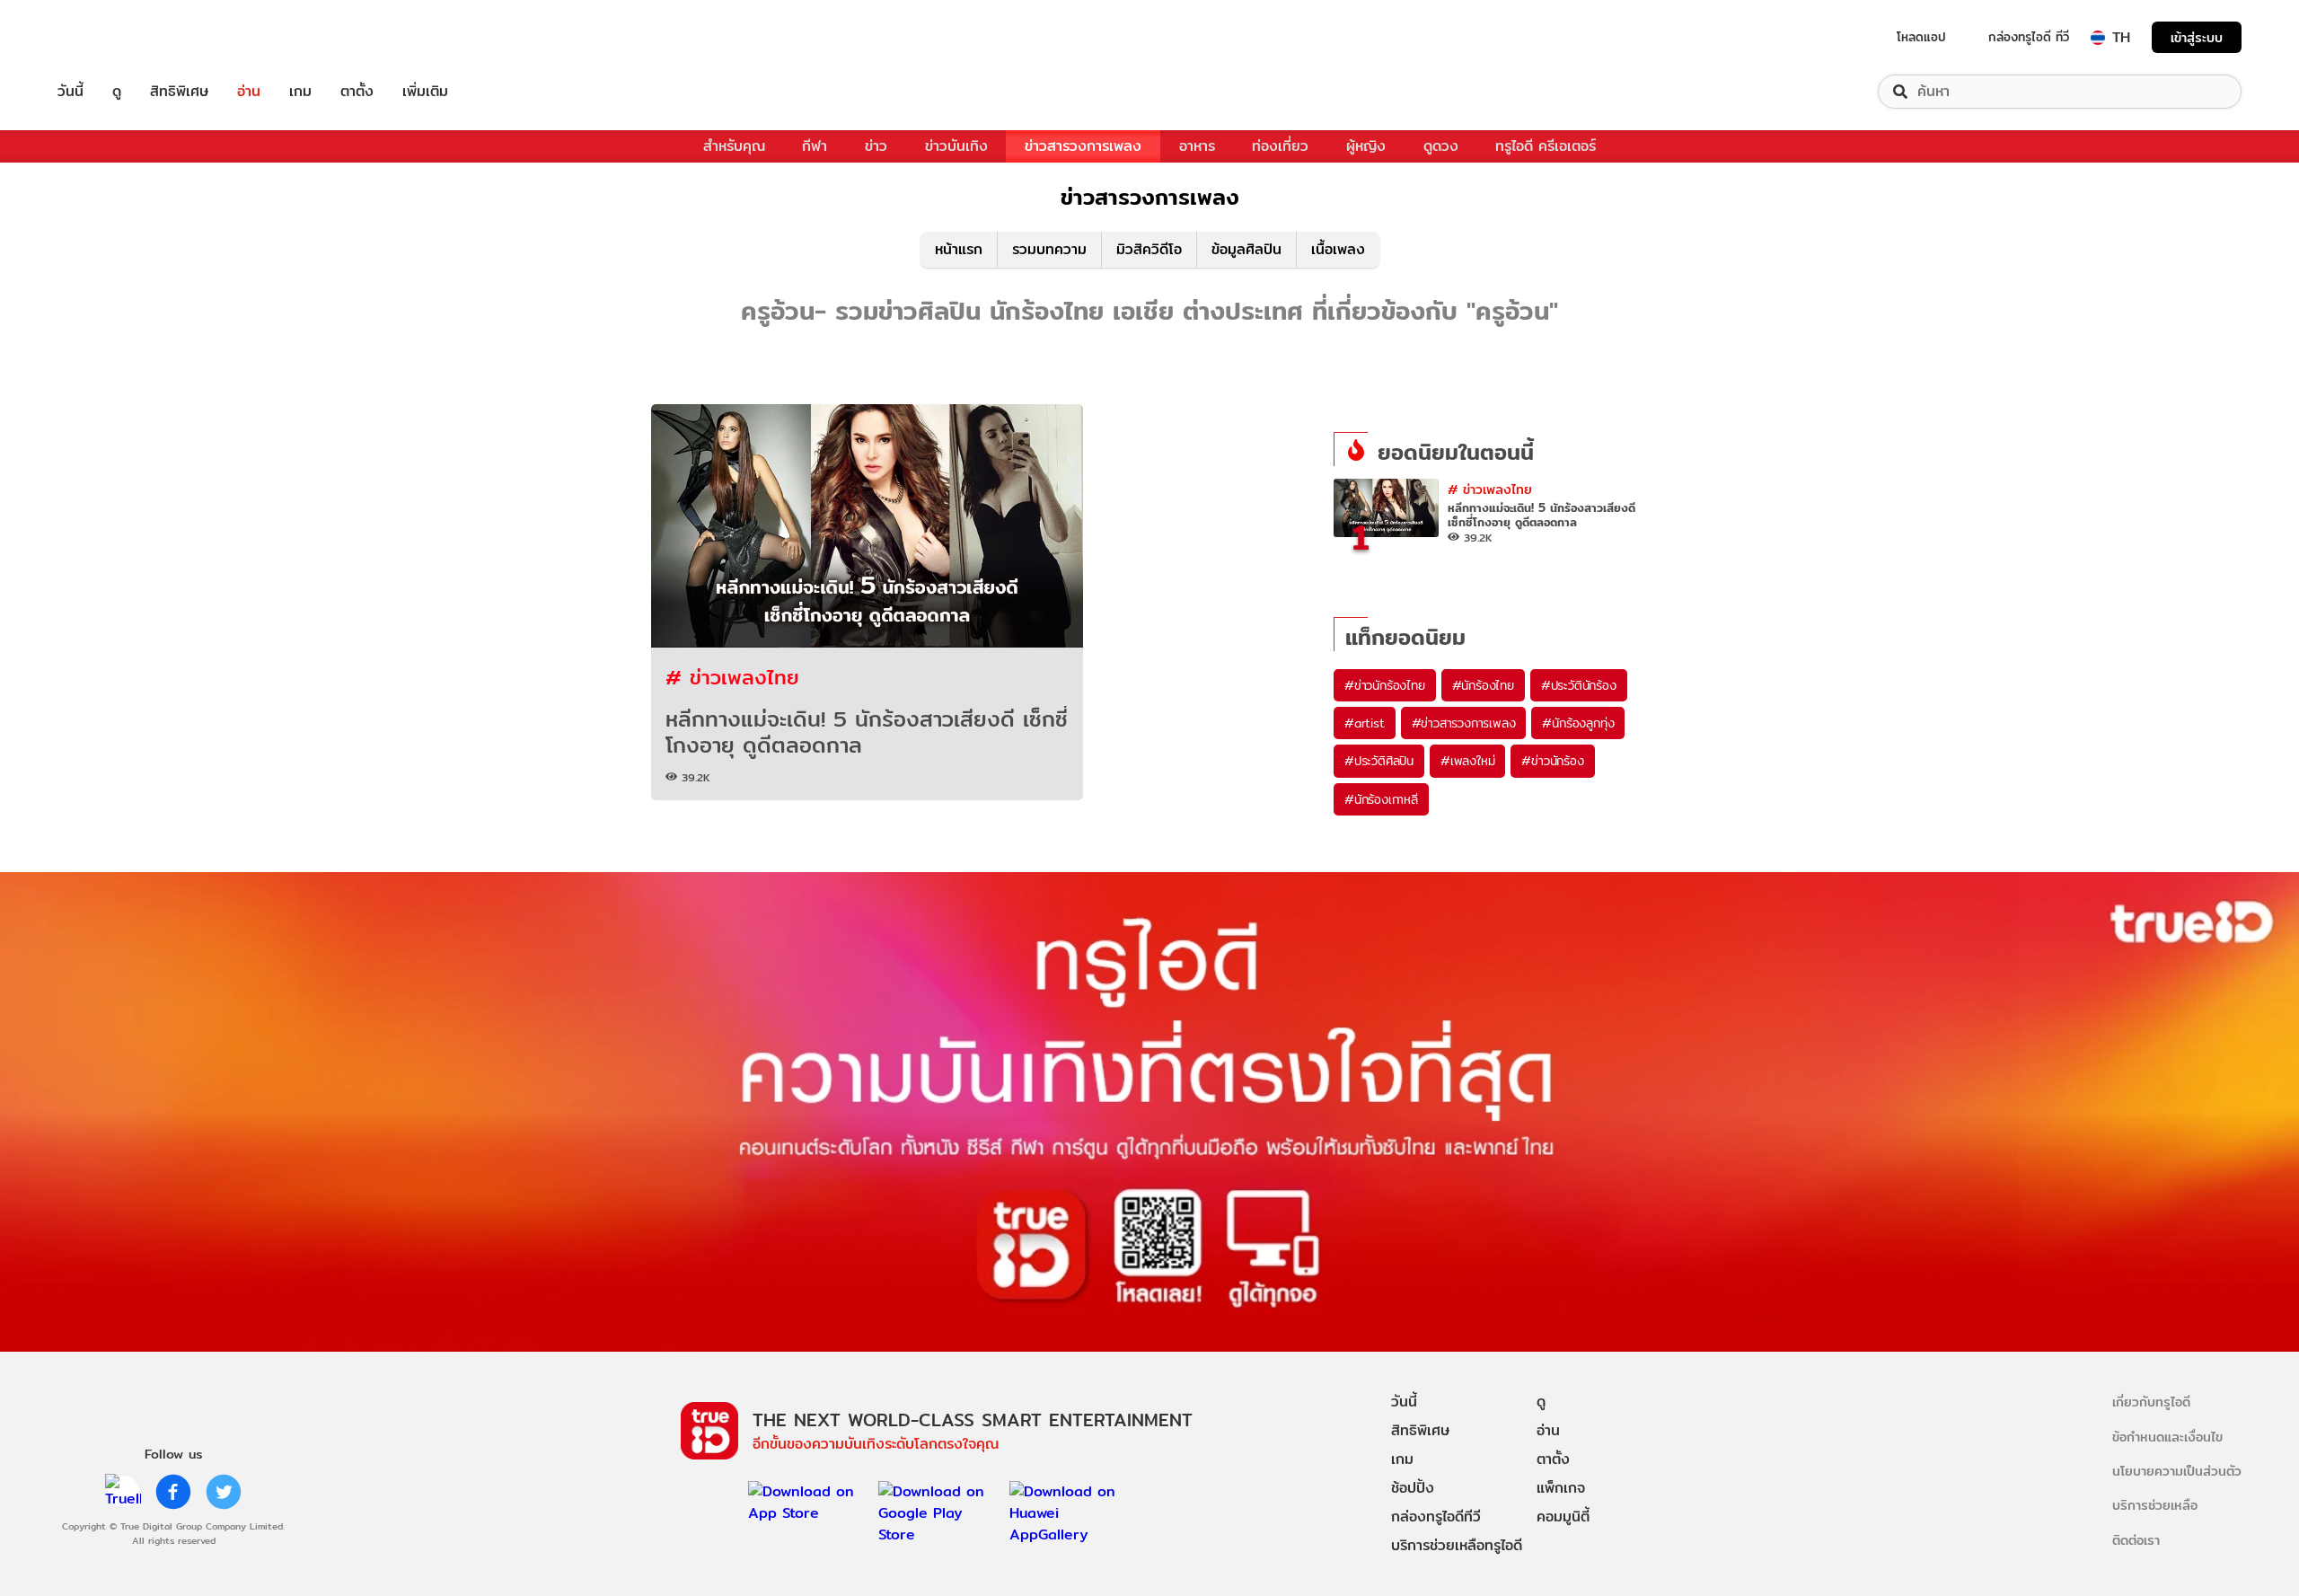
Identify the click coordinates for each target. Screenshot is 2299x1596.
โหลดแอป (1921, 37)
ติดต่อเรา (2136, 1540)
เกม (300, 92)
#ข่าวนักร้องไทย (1385, 685)
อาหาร (1197, 146)
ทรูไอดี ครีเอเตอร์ (1546, 146)
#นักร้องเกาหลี (1381, 799)
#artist (1365, 723)
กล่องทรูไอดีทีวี (1436, 1517)
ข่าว (876, 146)
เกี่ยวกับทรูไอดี (2151, 1402)
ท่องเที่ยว (1280, 146)
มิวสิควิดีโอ (1149, 249)
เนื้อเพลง (1338, 249)
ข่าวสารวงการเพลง (1083, 146)
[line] (123, 1492)
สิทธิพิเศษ (179, 92)
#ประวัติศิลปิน (1379, 761)
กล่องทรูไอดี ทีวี (2029, 37)
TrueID (111, 37)
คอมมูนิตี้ (1563, 1517)
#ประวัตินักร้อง (1579, 685)
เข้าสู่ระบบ (2197, 37)
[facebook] (173, 1492)
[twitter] (224, 1492)
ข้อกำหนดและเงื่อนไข (2167, 1437)
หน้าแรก (959, 249)
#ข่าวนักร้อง (1552, 761)
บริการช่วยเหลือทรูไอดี (1457, 1545)
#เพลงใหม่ (1467, 761)
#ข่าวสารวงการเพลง (1464, 723)
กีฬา (815, 146)
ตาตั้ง (357, 92)
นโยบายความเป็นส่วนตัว (2177, 1471)
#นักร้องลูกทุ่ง (1578, 723)
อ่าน (249, 92)
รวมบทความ (1049, 249)
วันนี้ (70, 92)
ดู (117, 92)
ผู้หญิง (1366, 146)
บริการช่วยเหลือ (2155, 1505)
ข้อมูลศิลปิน (1246, 249)
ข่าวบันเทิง (956, 146)
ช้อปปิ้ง (1413, 1488)
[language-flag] (2098, 38)
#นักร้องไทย (1483, 685)
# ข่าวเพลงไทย (732, 677)
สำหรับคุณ (734, 146)
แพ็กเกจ (1561, 1488)
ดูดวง (1441, 146)
